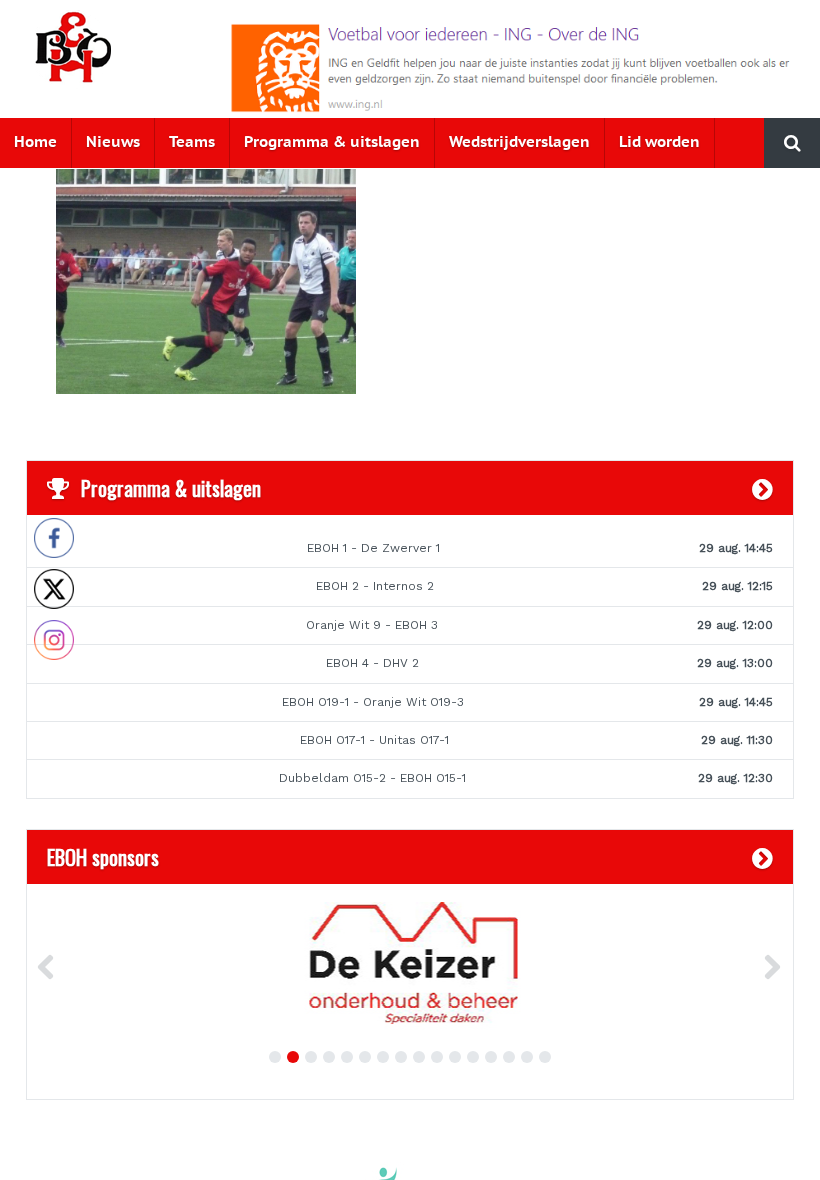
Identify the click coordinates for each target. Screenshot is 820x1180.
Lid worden (659, 142)
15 (527, 1057)
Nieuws (113, 142)
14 (509, 1057)
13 (491, 1057)
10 (437, 1057)
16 (545, 1057)
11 (455, 1057)
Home (35, 142)
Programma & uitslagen (332, 142)
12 (473, 1057)
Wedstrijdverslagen (519, 142)
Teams (192, 142)
